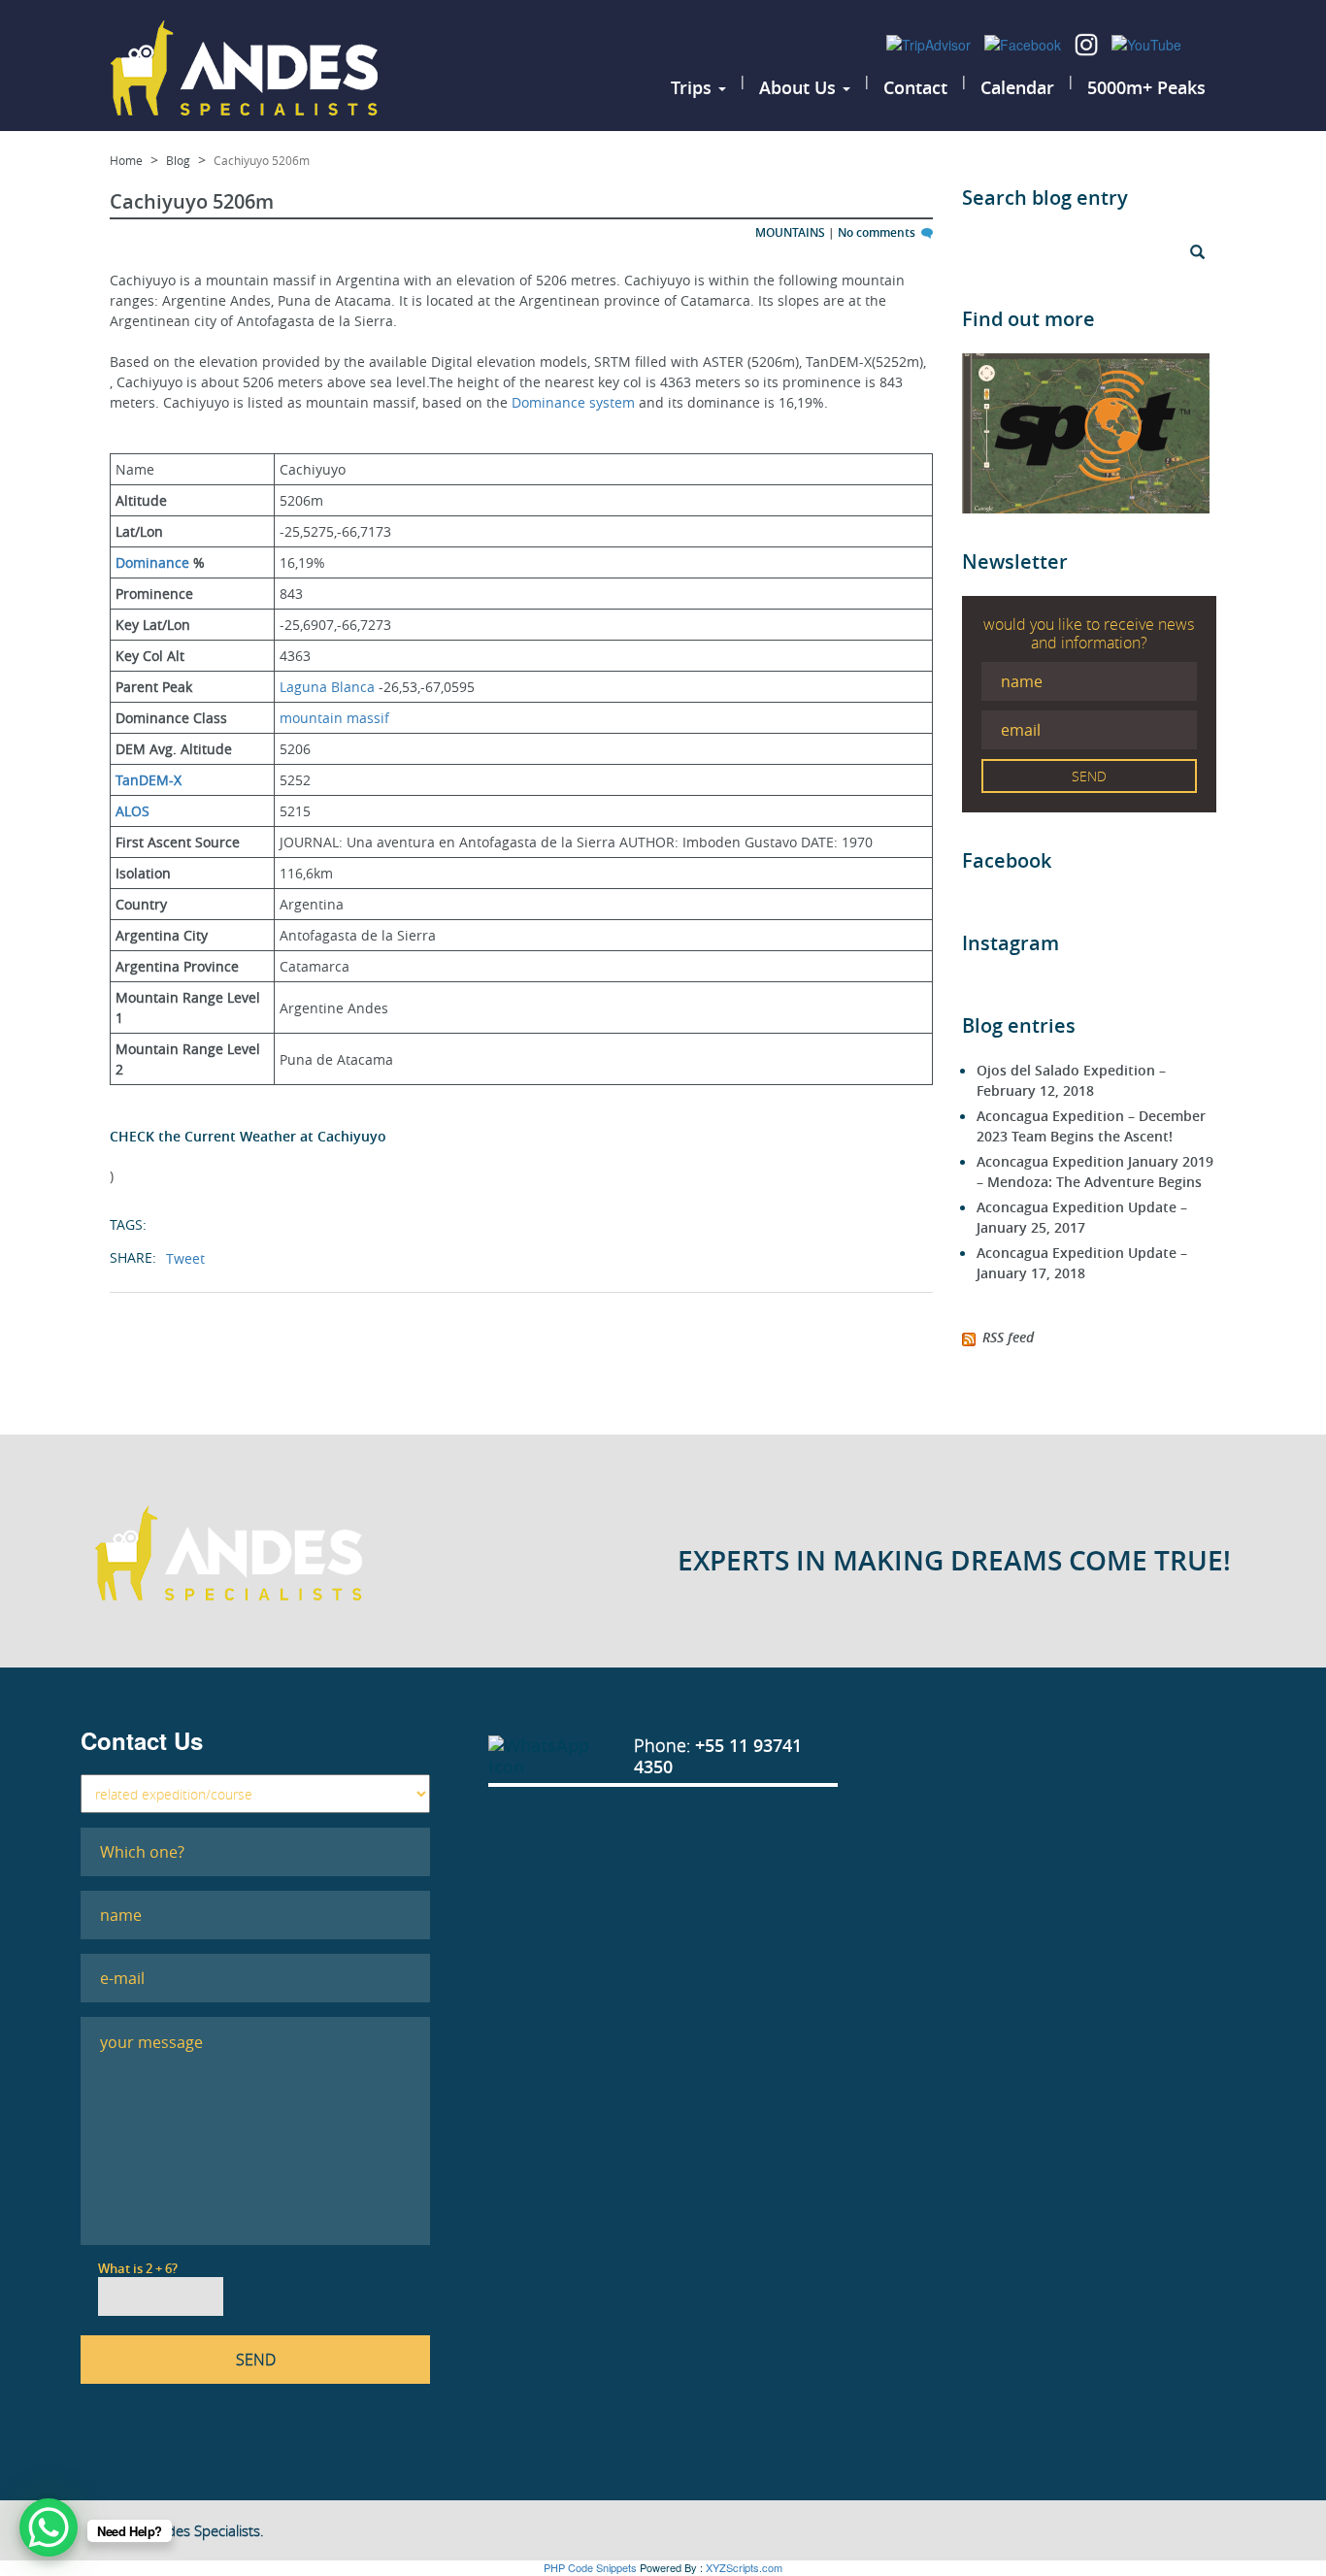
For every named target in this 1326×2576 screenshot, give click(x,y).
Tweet (185, 1258)
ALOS (133, 811)
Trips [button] (694, 87)
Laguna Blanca (327, 687)
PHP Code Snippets (590, 2567)
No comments (878, 232)
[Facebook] (1025, 43)
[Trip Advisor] (930, 43)
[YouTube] (1146, 43)
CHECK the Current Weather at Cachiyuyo (248, 1136)
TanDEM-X (149, 780)
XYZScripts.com (744, 2567)
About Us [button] (800, 87)
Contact (915, 87)
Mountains (790, 232)
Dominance (152, 562)
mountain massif (334, 718)
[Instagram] (1088, 43)
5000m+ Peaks (1146, 87)
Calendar (1017, 87)
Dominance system (573, 402)
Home (126, 160)
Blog (178, 160)
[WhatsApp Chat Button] (49, 2527)
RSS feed (1008, 1337)
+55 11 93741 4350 (718, 1756)
